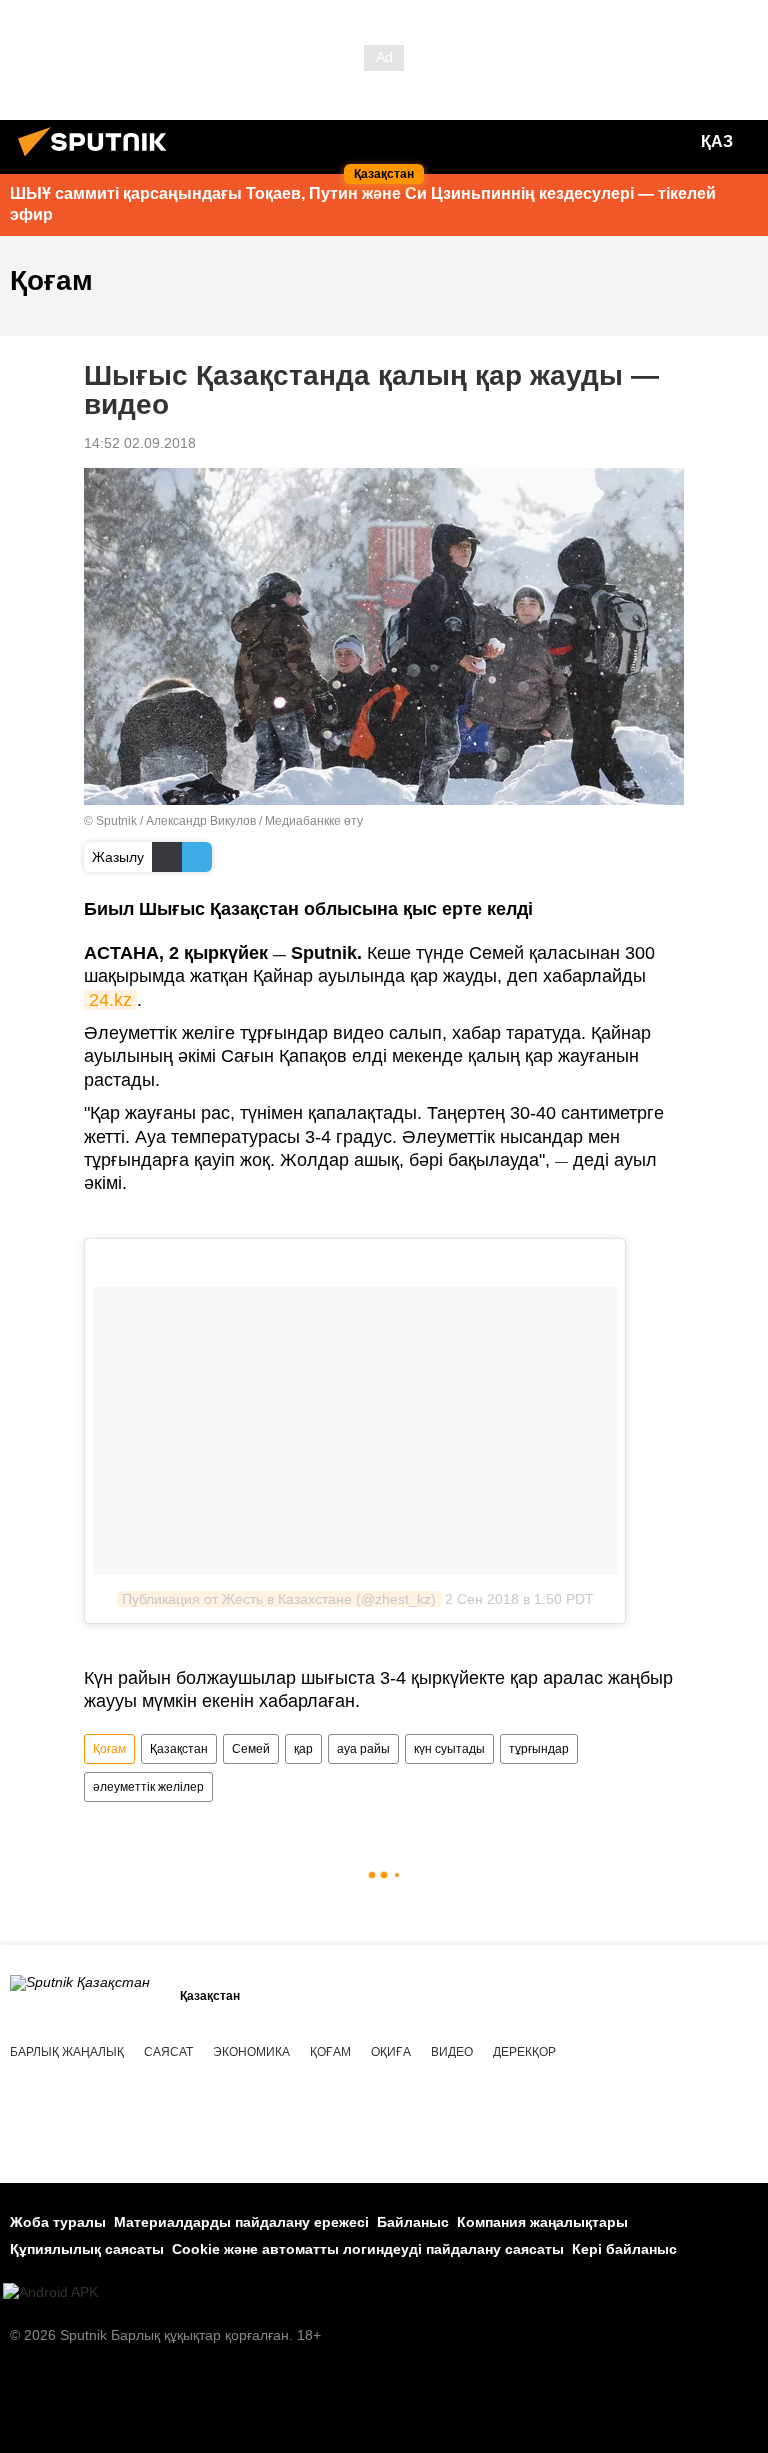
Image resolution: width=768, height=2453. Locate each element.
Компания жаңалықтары (542, 2222)
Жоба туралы (58, 2222)
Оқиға (391, 2052)
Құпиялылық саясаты (87, 2249)
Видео (452, 2052)
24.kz (110, 1000)
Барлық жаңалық (67, 2052)
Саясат (168, 2052)
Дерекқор (524, 2052)
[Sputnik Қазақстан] (98, 159)
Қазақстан (179, 1749)
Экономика (251, 2052)
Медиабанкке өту (314, 821)
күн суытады (449, 1749)
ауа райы (363, 1749)
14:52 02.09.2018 (140, 443)
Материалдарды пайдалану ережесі (241, 2222)
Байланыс (413, 2222)
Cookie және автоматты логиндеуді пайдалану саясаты (368, 2249)
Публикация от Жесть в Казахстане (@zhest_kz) (279, 1599)
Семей (251, 1749)
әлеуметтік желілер (148, 1787)
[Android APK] (50, 2292)
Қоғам (109, 1749)
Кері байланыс (624, 2249)
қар (303, 1749)
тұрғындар (539, 1749)
